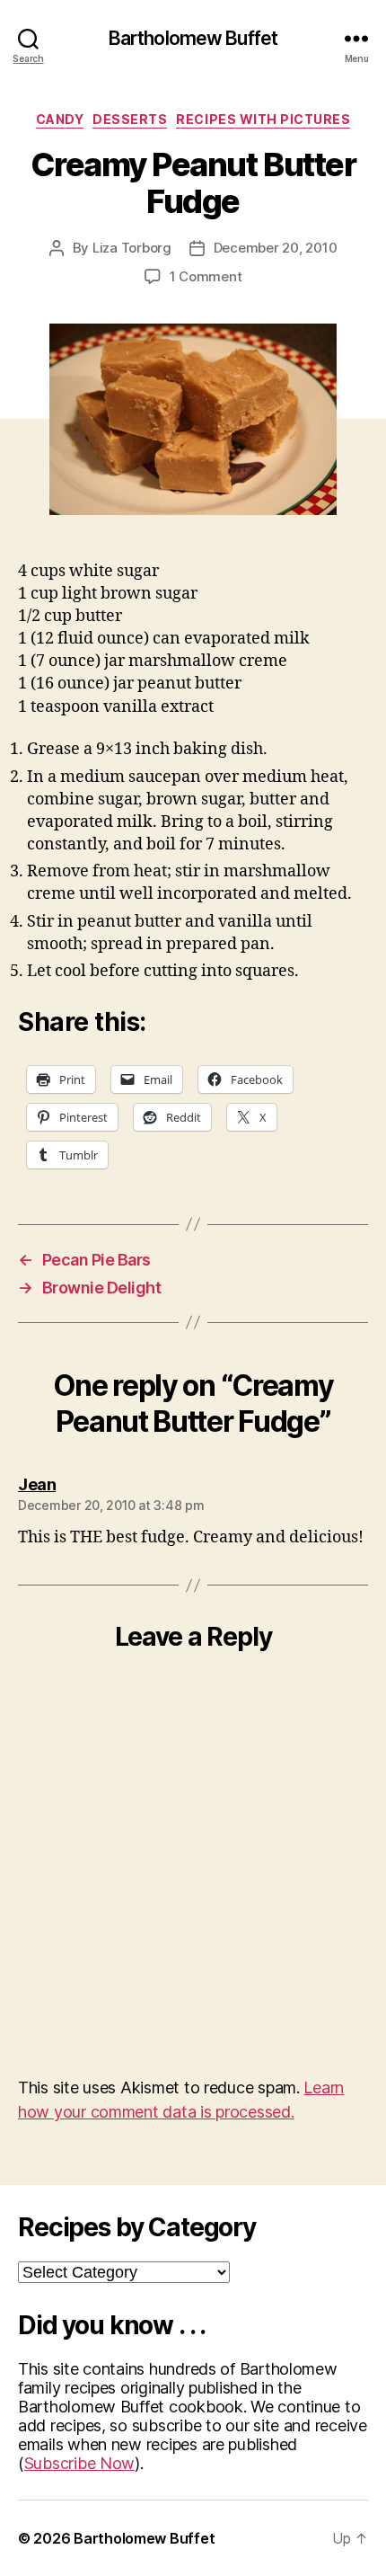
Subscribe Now (80, 2463)
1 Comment (206, 276)
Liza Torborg (132, 248)
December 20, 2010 (276, 248)
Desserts (130, 119)
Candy (60, 119)
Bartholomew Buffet (193, 38)
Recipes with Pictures (263, 119)
